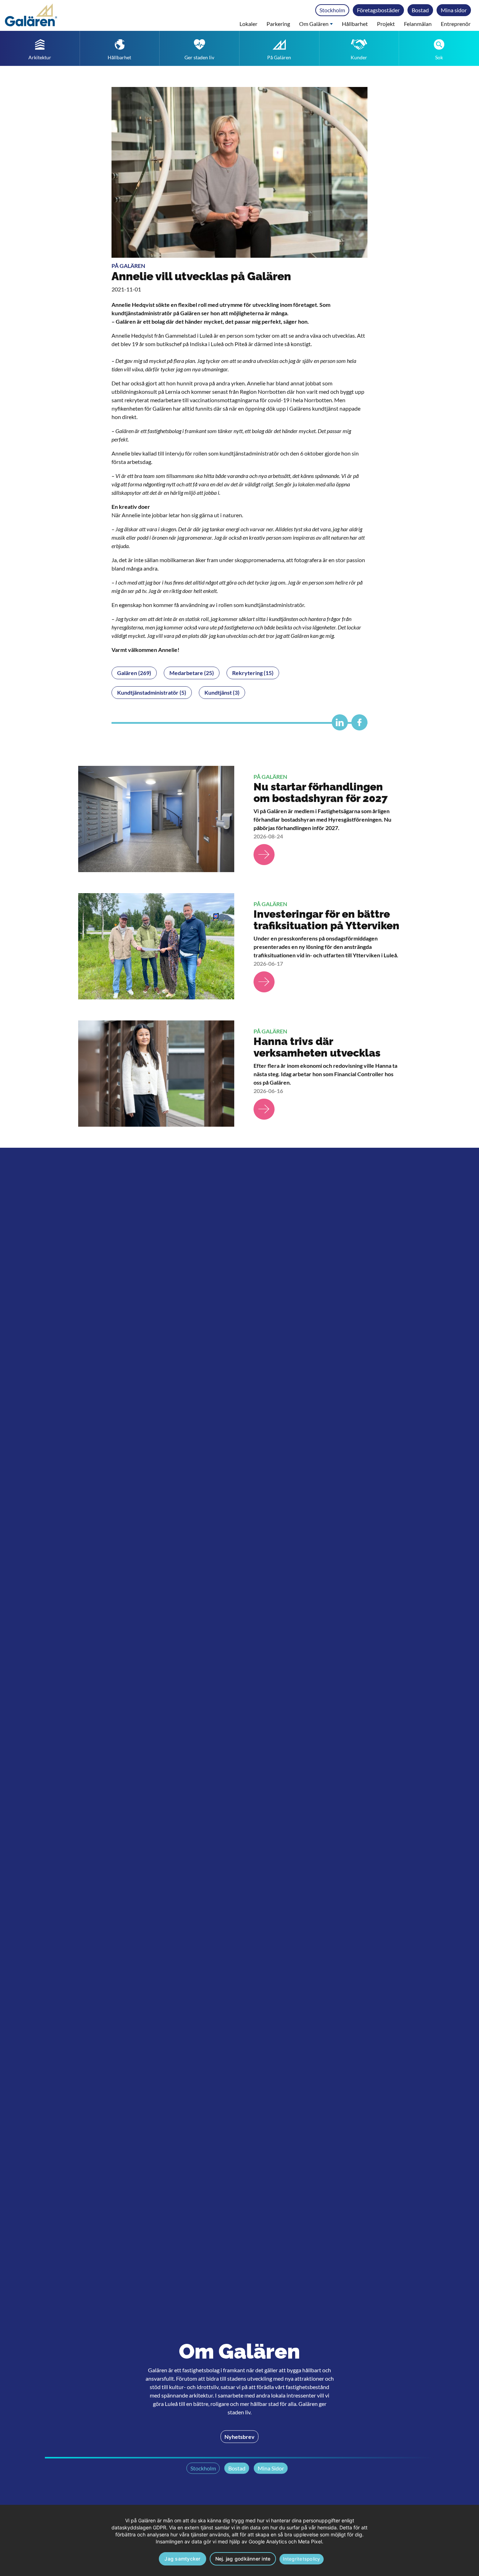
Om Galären (314, 24)
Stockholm (332, 10)
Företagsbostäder (378, 10)
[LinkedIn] (338, 725)
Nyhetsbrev (239, 2436)
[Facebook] (358, 725)
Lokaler (248, 24)
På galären (128, 266)
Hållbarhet (355, 24)
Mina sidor (454, 10)
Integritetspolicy (301, 2559)
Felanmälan (418, 24)
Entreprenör (456, 24)
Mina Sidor (271, 2468)
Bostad (420, 10)
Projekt (386, 24)
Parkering (278, 24)
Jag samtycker (182, 2559)
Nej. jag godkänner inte (243, 2559)
